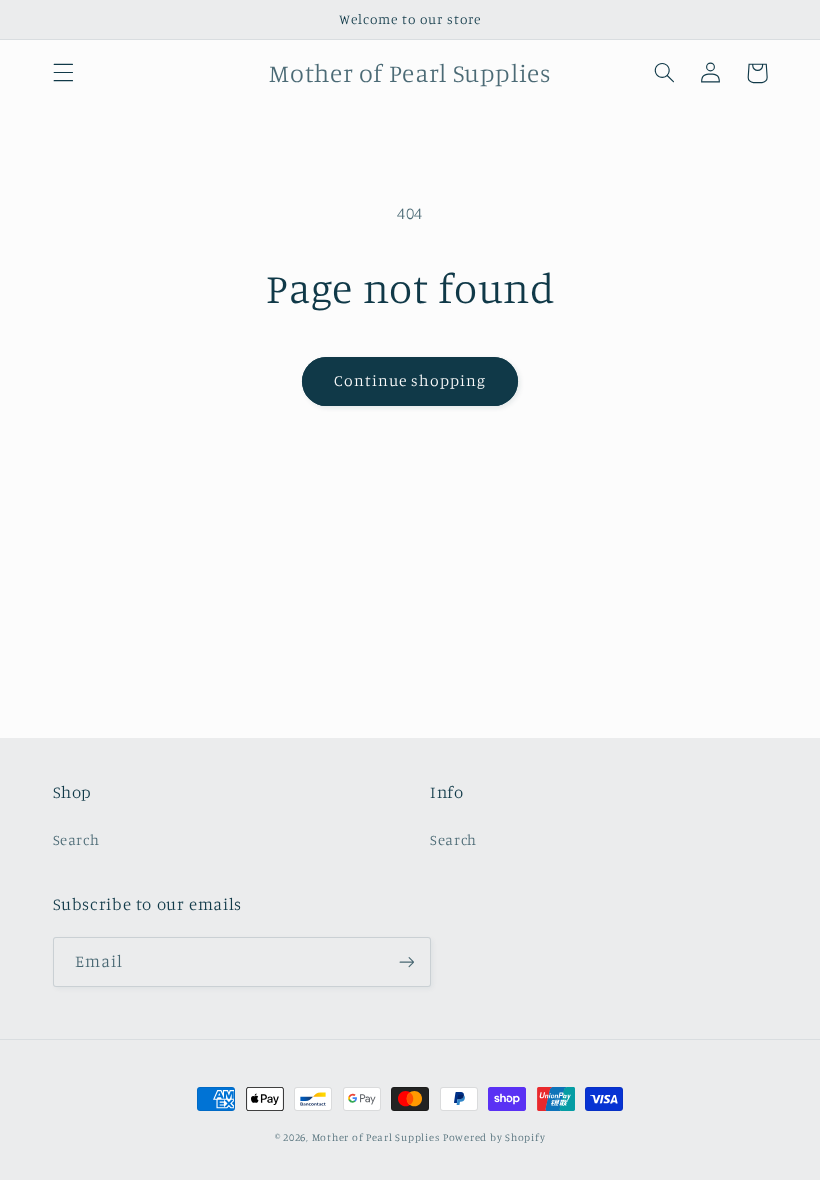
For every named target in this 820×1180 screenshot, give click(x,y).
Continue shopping (410, 380)
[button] (63, 73)
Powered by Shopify (494, 1137)
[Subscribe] (406, 961)
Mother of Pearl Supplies (376, 1137)
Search (76, 839)
